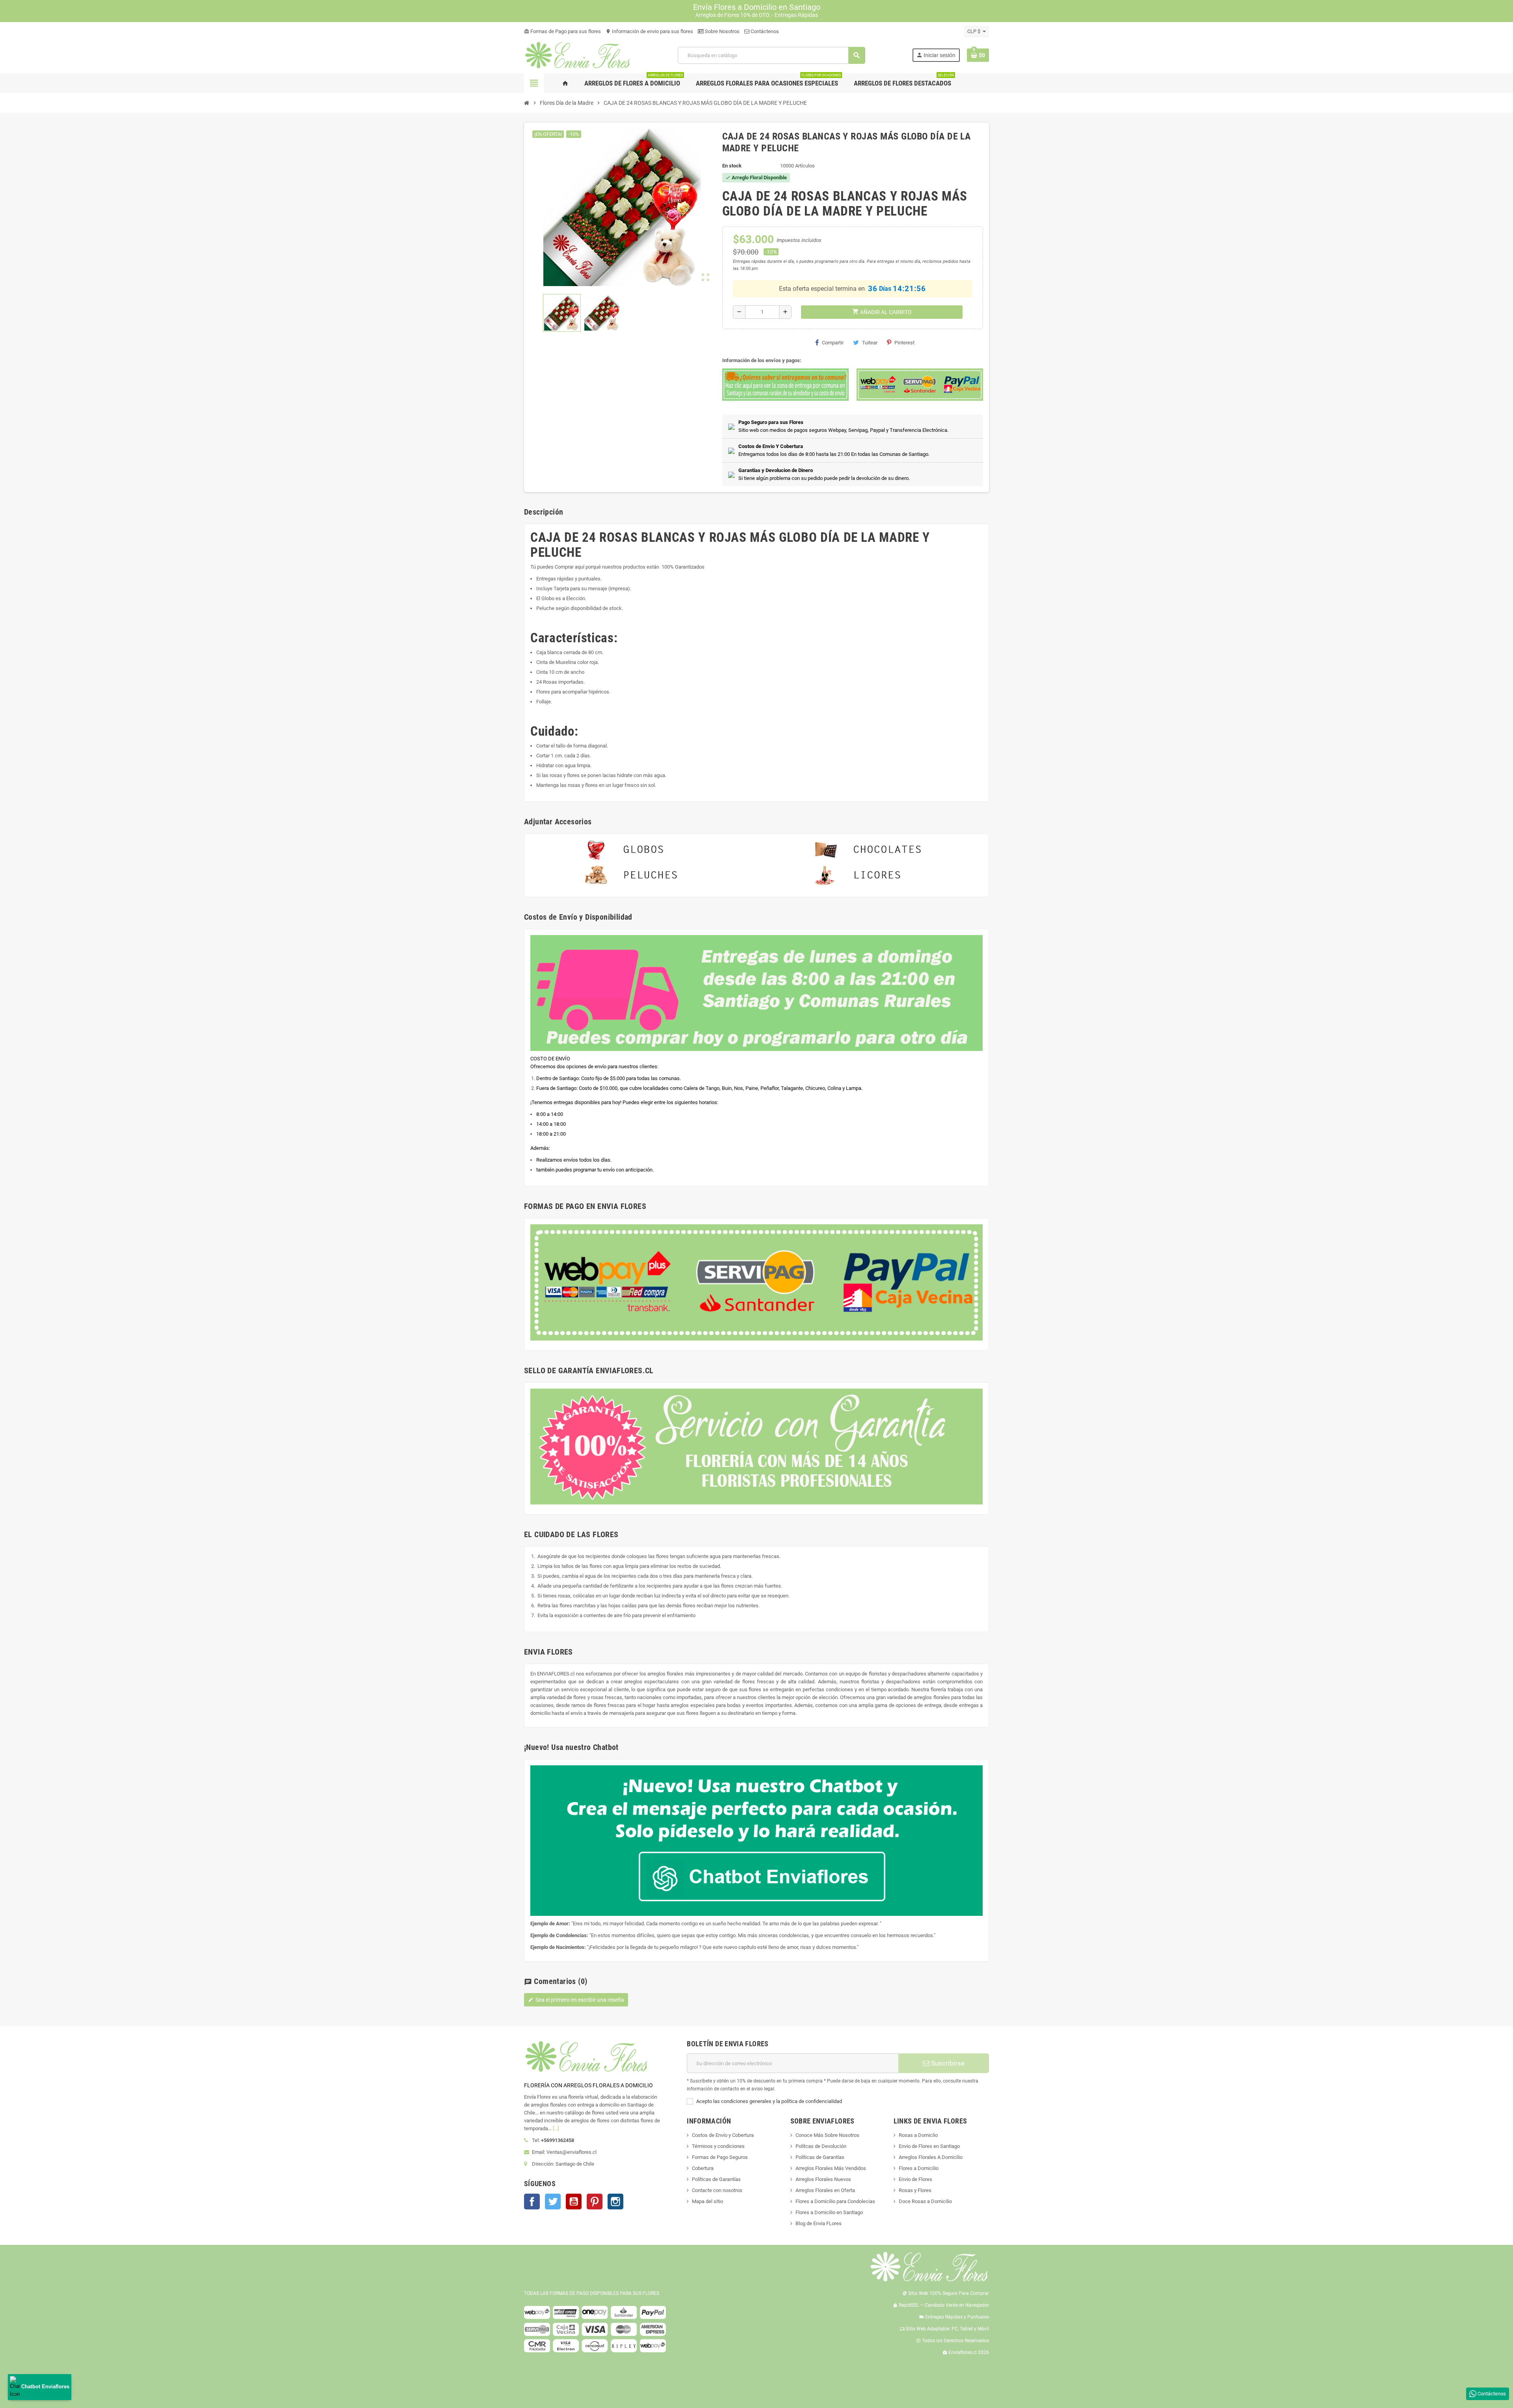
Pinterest (904, 343)
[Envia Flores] (577, 55)
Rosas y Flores (915, 2190)
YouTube (574, 2202)
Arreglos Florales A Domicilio (931, 2157)
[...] (556, 2128)
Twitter (553, 2202)
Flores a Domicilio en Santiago (829, 2212)
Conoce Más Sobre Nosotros (827, 2135)
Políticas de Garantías (716, 2179)
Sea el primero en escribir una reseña (576, 2000)
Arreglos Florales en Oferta (825, 2190)
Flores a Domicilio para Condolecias (835, 2201)
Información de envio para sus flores (649, 31)
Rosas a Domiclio (918, 2135)
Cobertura (703, 2168)
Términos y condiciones (718, 2146)
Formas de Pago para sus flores (562, 31)
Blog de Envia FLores (819, 2223)
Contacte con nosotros (717, 2190)
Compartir (833, 343)
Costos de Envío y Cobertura (723, 2135)
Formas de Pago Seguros (720, 2157)
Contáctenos (764, 31)
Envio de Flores (915, 2179)
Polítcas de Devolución (821, 2146)
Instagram (615, 2202)
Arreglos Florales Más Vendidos (831, 2168)
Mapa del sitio (707, 2201)
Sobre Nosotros (722, 31)
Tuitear (870, 343)
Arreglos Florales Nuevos (823, 2179)
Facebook (532, 2202)
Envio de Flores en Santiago (929, 2146)
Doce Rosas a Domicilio (925, 2201)
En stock (732, 166)
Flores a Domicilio (919, 2168)
